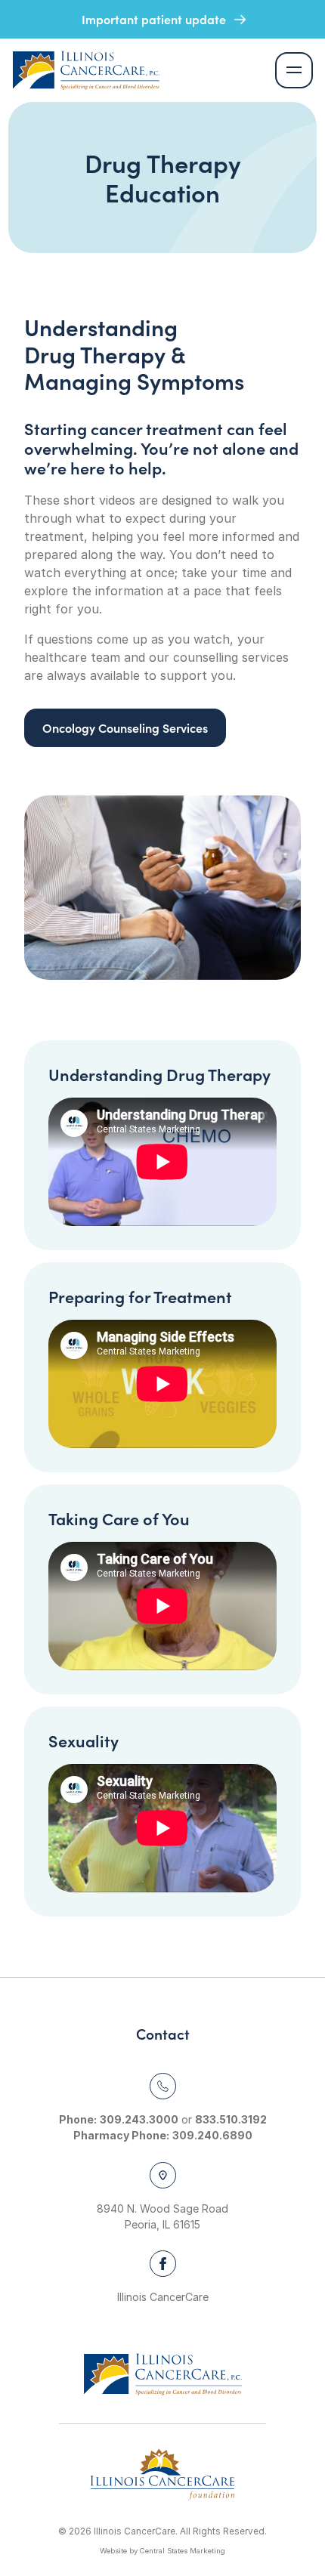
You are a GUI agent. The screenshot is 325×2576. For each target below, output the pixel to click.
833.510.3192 (231, 2119)
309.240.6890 (212, 2135)
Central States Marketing (183, 2551)
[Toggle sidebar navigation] (294, 71)
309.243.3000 (139, 2119)
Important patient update (155, 19)
